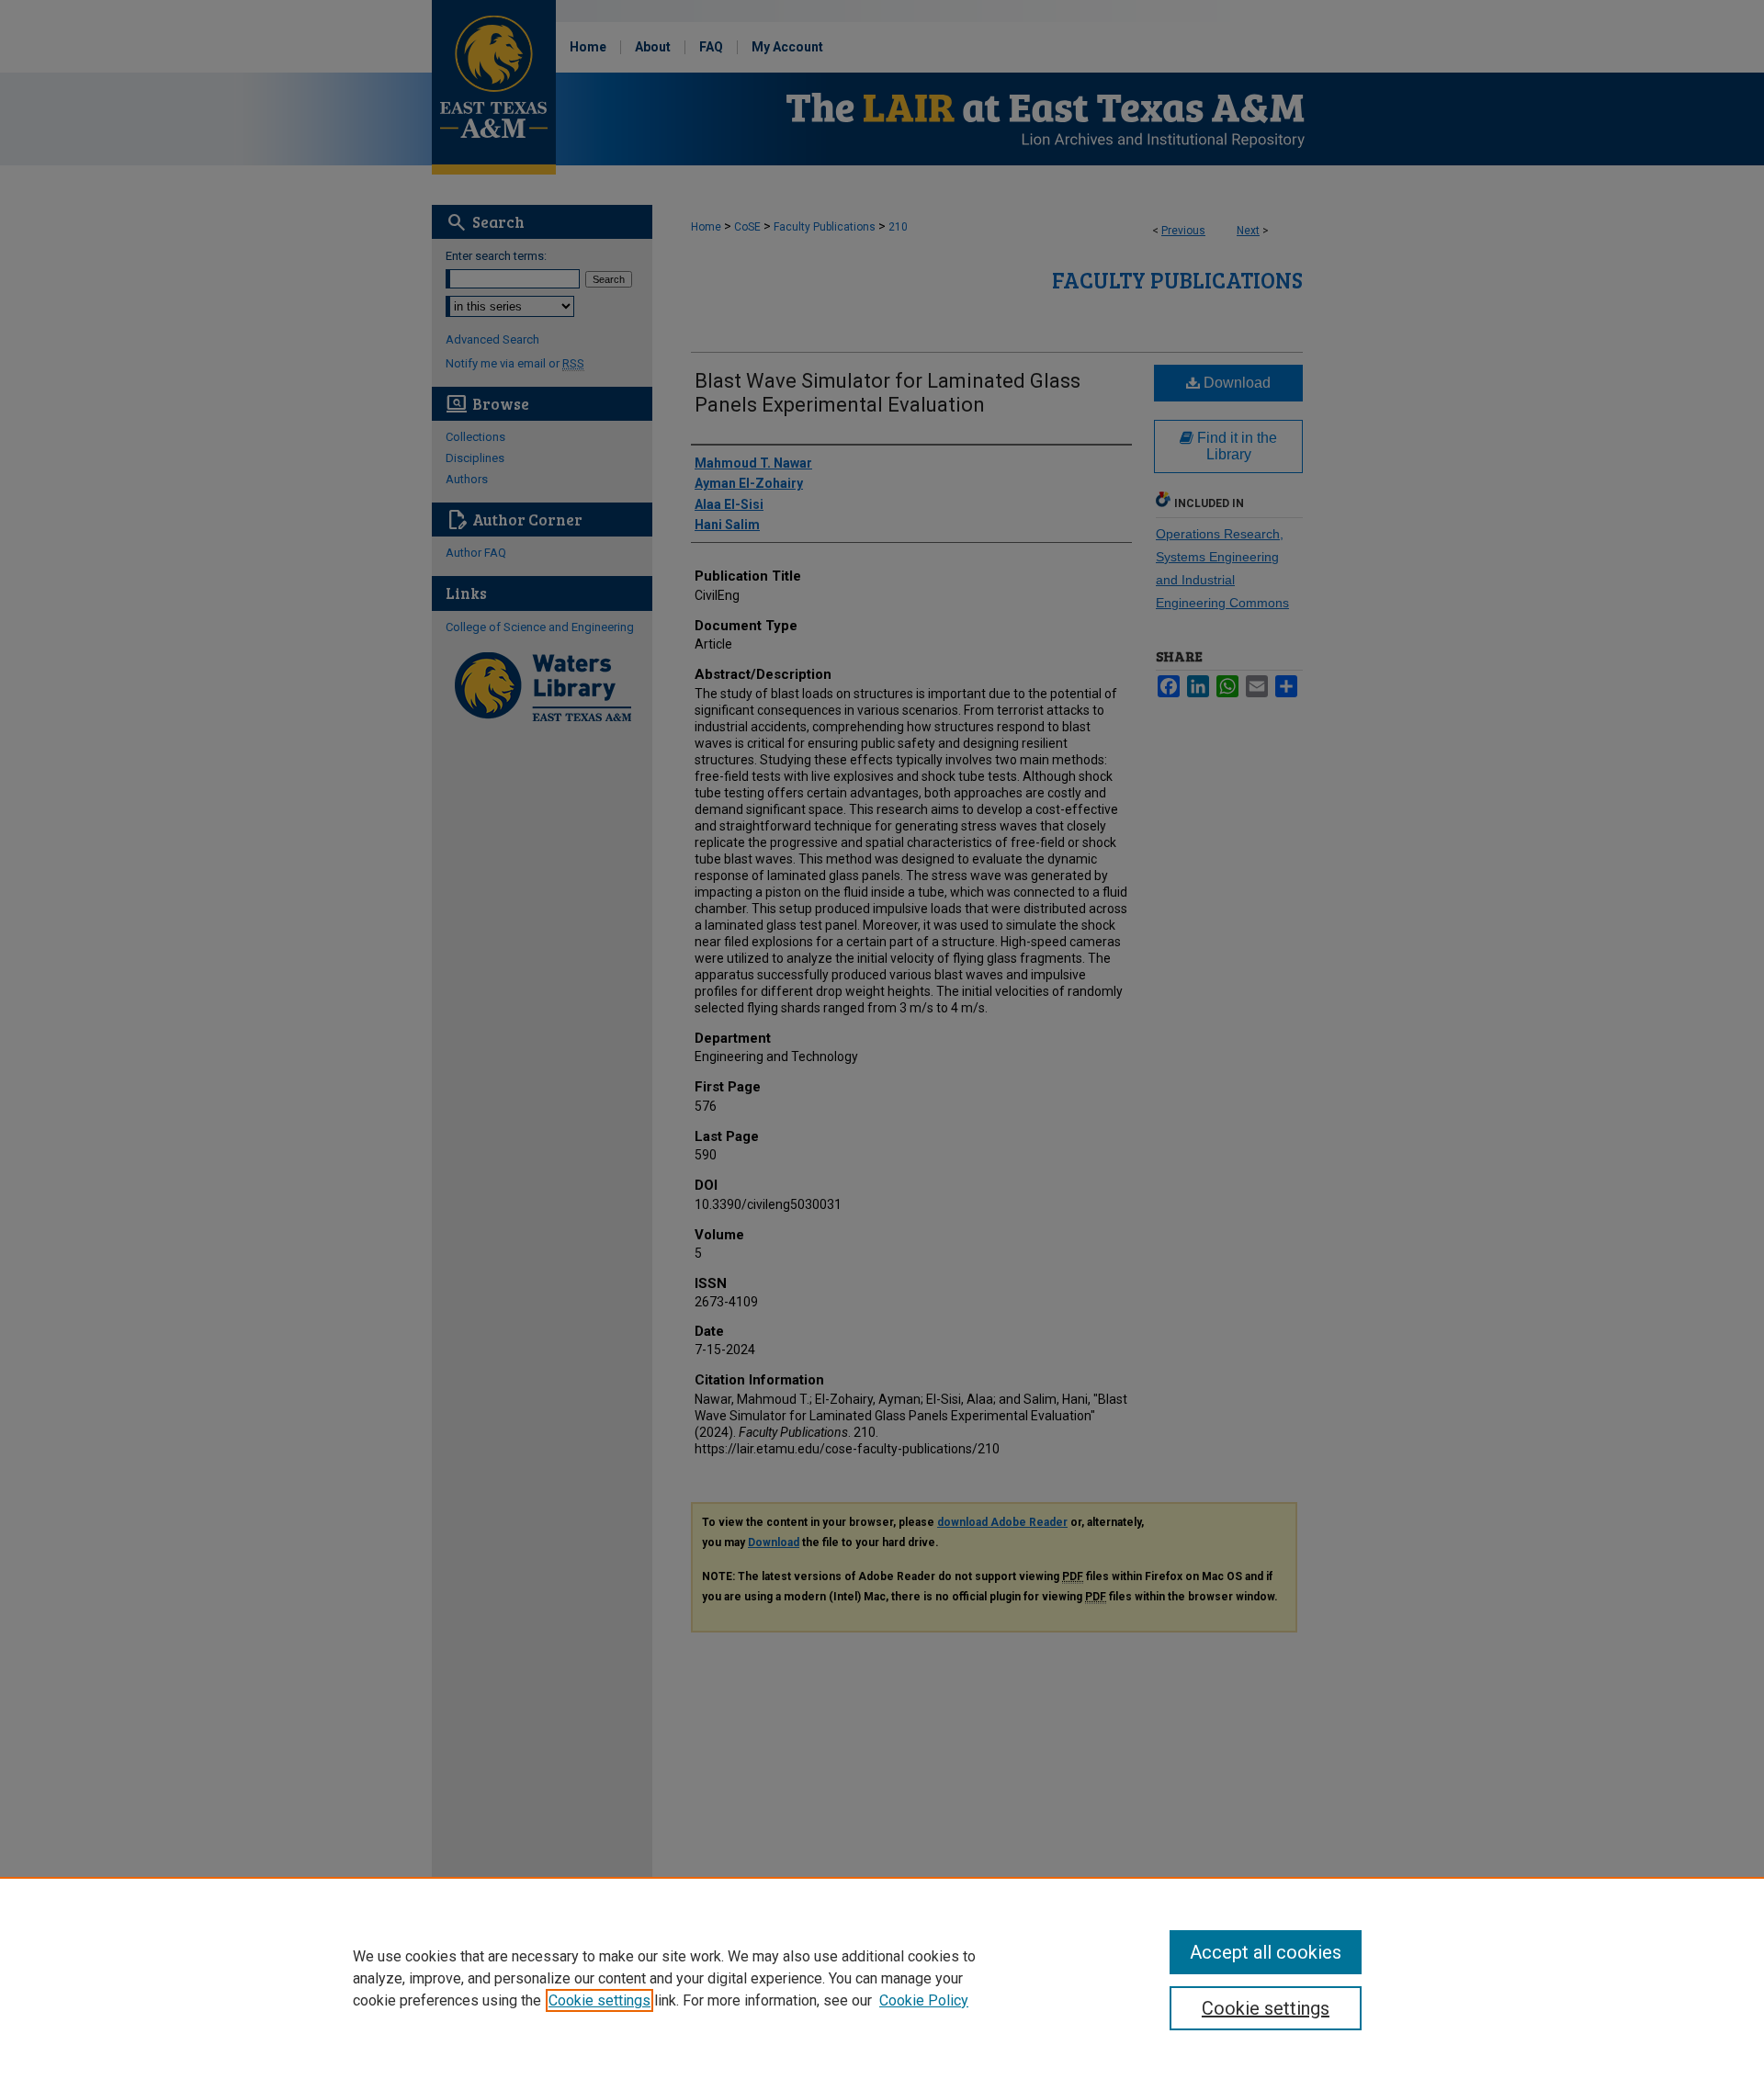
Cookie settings (599, 2000)
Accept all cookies (1266, 1952)
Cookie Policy (924, 2000)
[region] (882, 1978)
